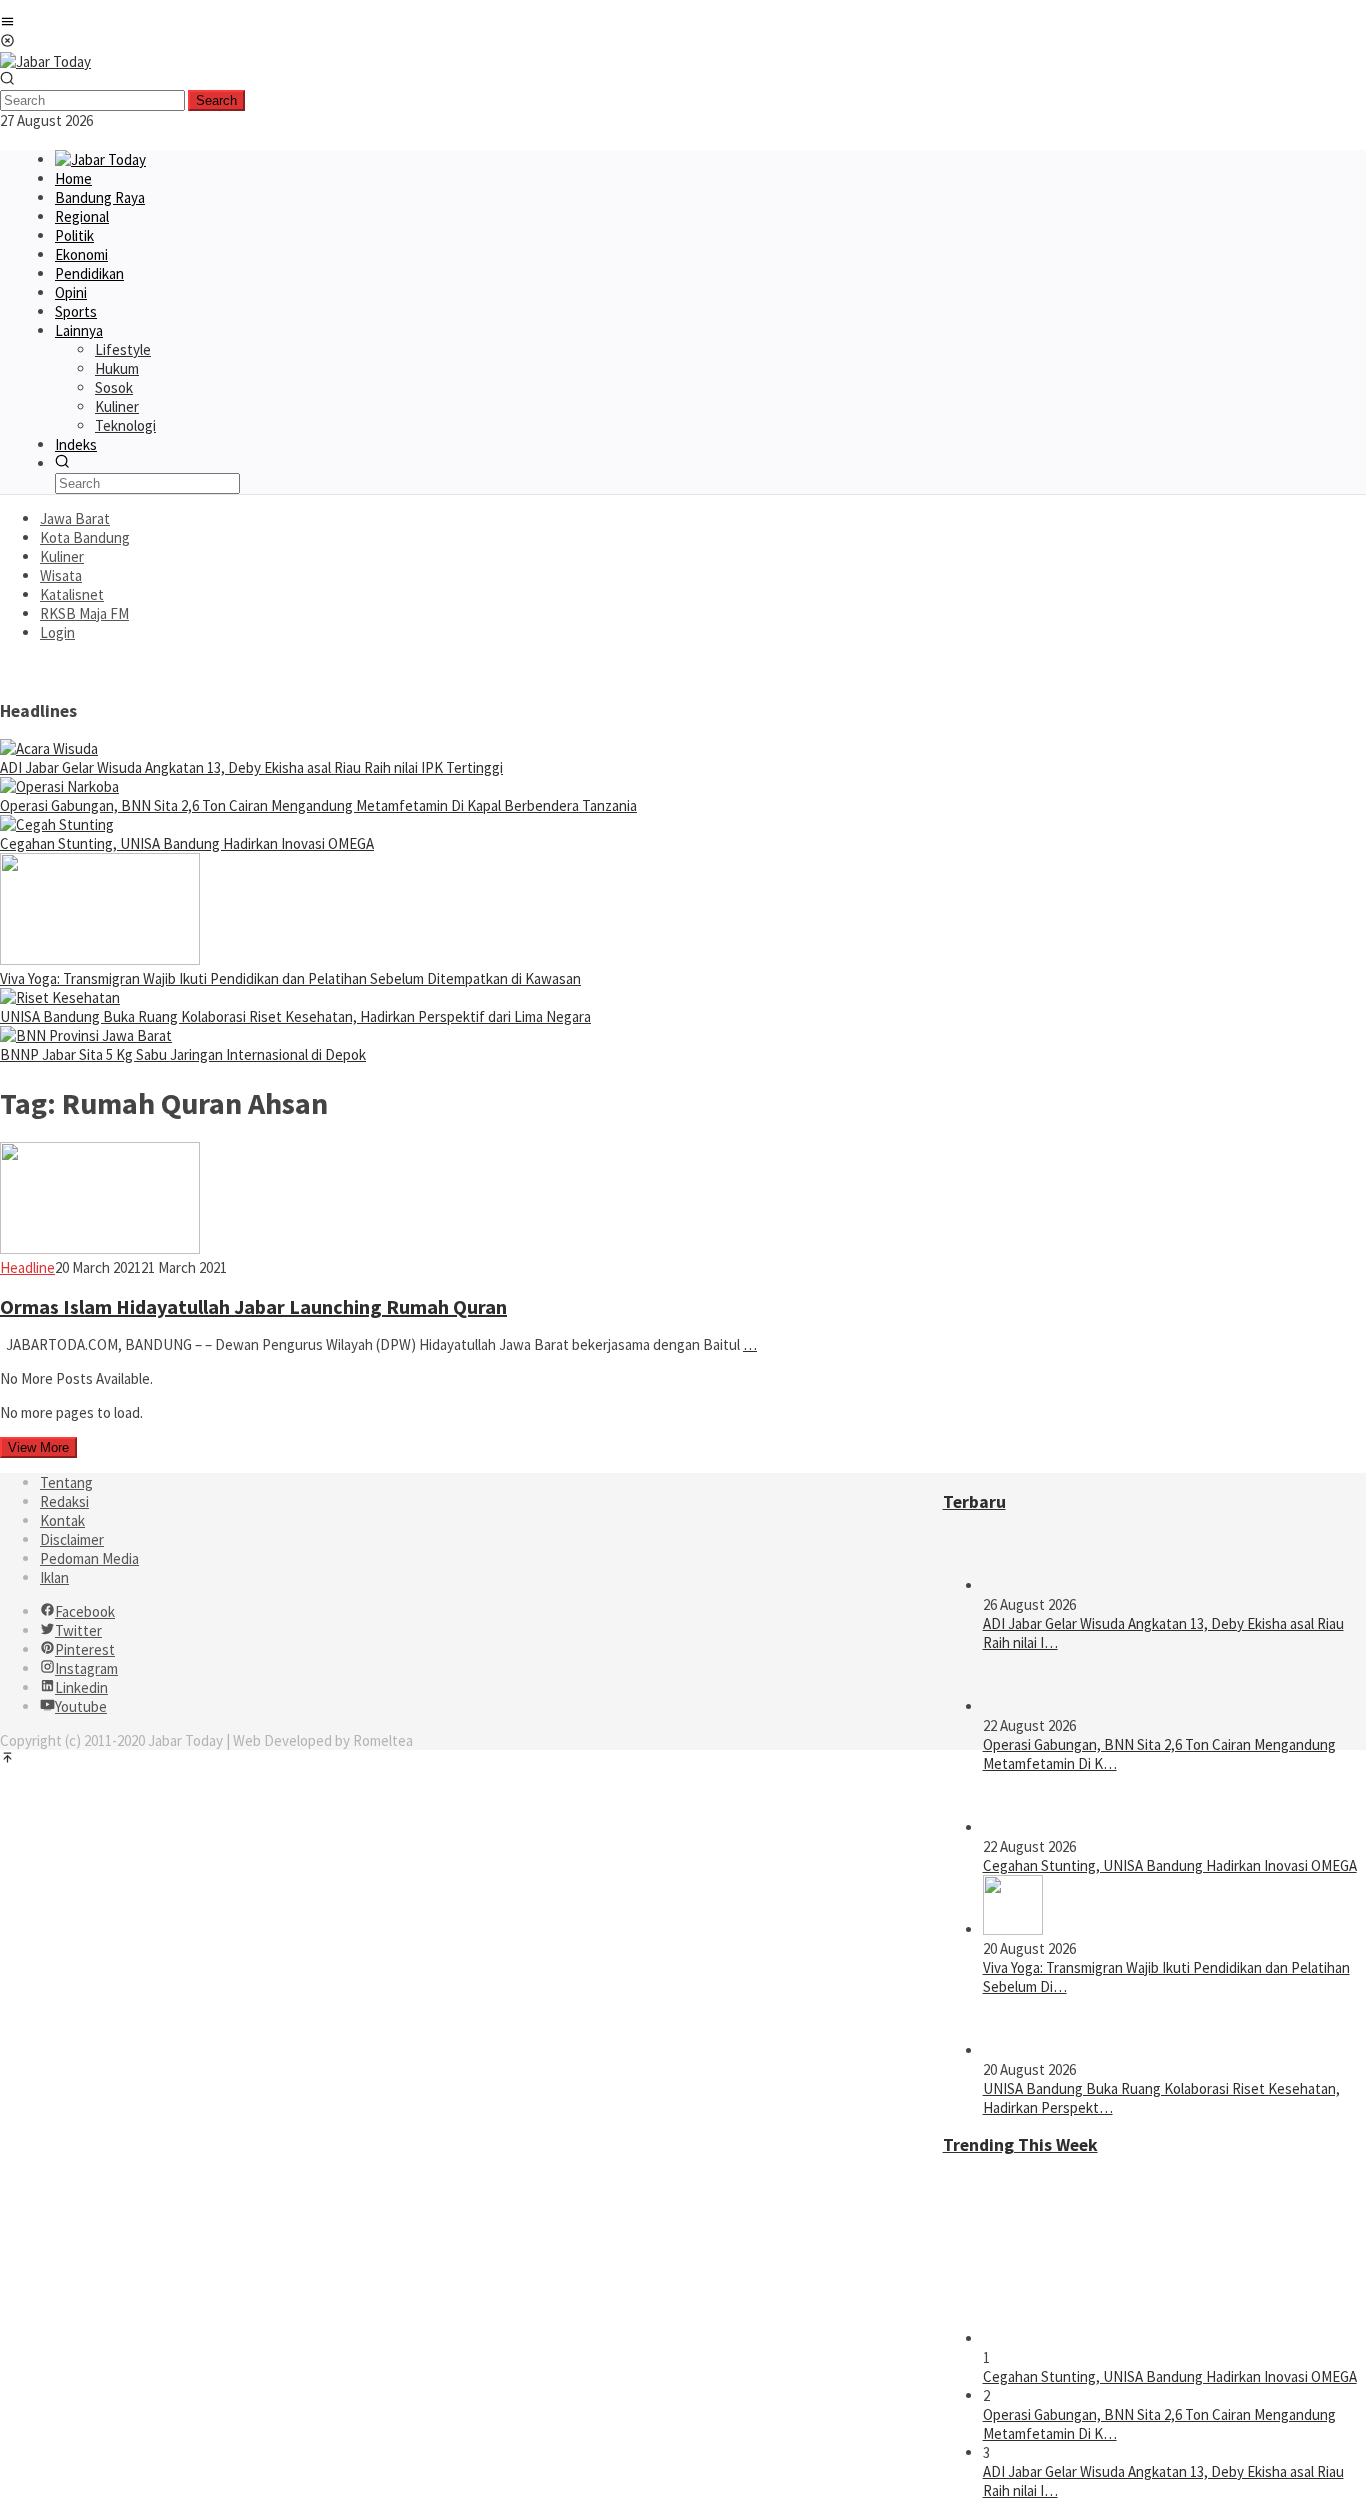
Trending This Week (1020, 2145)
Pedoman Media (89, 1558)
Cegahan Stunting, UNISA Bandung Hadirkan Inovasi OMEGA (187, 843)
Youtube (81, 1706)
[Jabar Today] (45, 61)
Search (216, 100)
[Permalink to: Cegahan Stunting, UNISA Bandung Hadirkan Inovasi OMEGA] (57, 824)
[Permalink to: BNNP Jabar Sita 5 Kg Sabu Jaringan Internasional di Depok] (86, 1035)
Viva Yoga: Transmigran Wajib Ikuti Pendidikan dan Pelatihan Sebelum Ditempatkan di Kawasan (290, 978)
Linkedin (81, 1687)
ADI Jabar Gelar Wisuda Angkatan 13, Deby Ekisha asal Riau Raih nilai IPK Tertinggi (251, 767)
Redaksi (64, 1501)
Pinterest (85, 1649)
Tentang (66, 1482)
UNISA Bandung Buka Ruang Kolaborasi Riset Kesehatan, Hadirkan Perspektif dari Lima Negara (295, 1016)
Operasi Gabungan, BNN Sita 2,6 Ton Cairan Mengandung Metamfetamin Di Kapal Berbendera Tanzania (318, 805)
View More (38, 1447)
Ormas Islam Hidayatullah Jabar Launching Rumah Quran (253, 1306)
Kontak (62, 1520)
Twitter (78, 1630)
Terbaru (974, 1502)
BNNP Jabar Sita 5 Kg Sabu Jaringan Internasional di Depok (183, 1054)
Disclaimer (72, 1539)
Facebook (85, 1611)
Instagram (86, 1668)
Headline (27, 1267)
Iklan (54, 1577)
